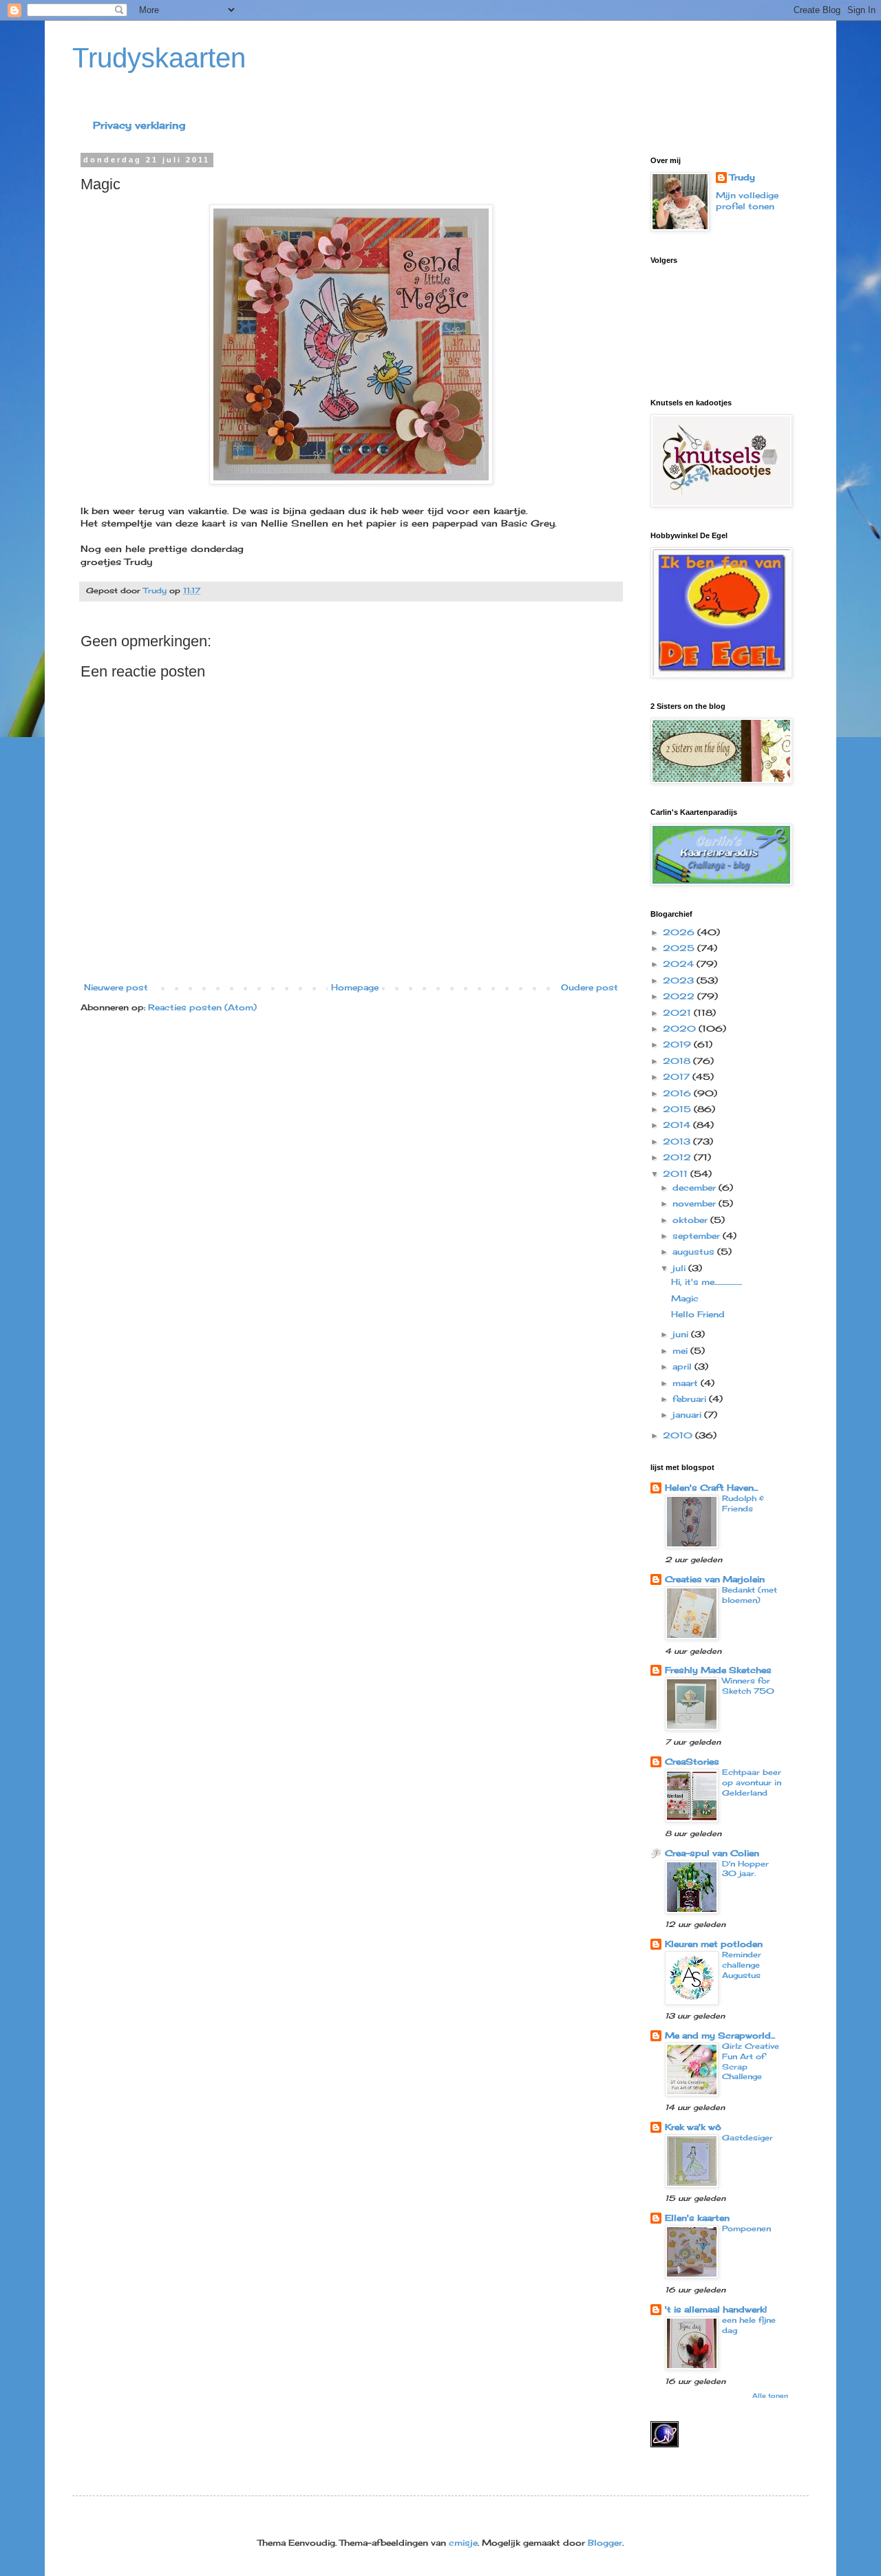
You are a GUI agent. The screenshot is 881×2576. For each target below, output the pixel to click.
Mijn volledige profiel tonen (747, 201)
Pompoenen (746, 2228)
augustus (695, 1252)
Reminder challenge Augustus (742, 1965)
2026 (680, 932)
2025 (680, 948)
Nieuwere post (116, 987)
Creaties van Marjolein (715, 1579)
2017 (678, 1077)
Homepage (355, 987)
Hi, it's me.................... (707, 1282)
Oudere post (590, 987)
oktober (691, 1220)
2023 (680, 980)
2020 (681, 1029)
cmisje (463, 2543)
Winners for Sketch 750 (748, 1686)
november (696, 1203)
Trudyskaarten (159, 58)
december (696, 1188)
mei (681, 1351)
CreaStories (692, 1761)
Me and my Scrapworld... (720, 2035)
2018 (678, 1061)
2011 (677, 1174)
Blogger (605, 2543)
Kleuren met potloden (714, 1944)
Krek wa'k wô (693, 2127)
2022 (680, 996)
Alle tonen (770, 2395)
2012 (678, 1157)
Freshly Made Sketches (718, 1670)
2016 (678, 1093)
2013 (678, 1141)
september (698, 1236)
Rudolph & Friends (743, 1503)
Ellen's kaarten (697, 2218)
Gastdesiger (747, 2138)
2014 (678, 1125)
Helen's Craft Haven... (711, 1488)
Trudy (742, 177)
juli (680, 1268)
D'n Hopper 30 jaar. (745, 1869)
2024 (680, 964)
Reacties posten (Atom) (202, 1007)
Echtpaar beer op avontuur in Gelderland (752, 1782)
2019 (678, 1044)
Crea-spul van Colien (712, 1853)
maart (687, 1383)
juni (682, 1334)
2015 (678, 1109)
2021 (678, 1013)
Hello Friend (698, 1314)
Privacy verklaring (139, 125)
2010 (679, 1435)
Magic (685, 1298)
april (683, 1366)
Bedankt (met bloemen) (750, 1595)
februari (691, 1399)
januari (688, 1415)
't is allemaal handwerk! (716, 2309)
